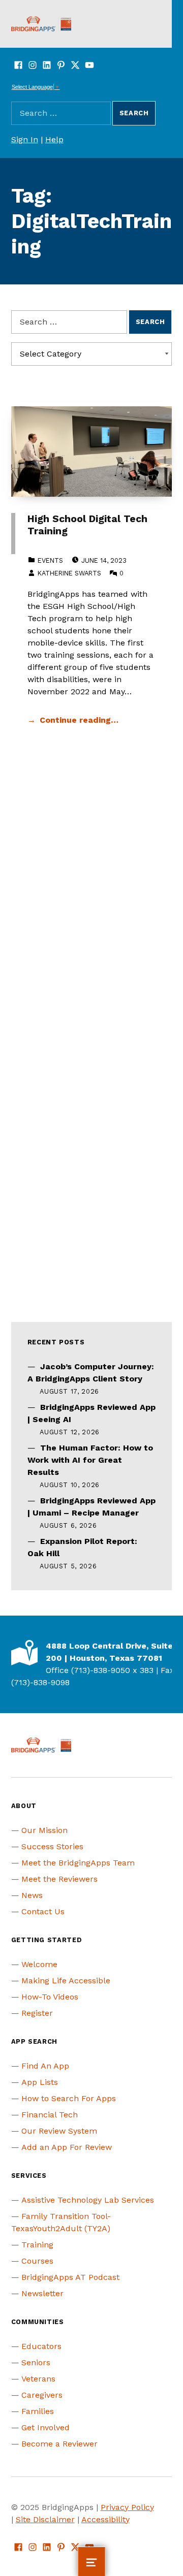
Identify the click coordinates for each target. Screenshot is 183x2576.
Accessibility (105, 2519)
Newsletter (42, 2293)
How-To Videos (50, 1997)
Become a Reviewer (59, 2444)
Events (50, 560)
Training (37, 2245)
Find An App (45, 2066)
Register (37, 2013)
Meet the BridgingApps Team (78, 1863)
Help (54, 139)
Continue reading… (79, 720)
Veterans (38, 2379)
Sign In (25, 139)
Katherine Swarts (69, 573)
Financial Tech (50, 2115)
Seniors (36, 2362)
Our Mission (44, 1830)
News (32, 1895)
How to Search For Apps (69, 2098)
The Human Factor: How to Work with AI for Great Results (90, 1460)
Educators (41, 2346)
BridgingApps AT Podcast (70, 2277)
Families (38, 2411)
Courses (37, 2261)
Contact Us (43, 1911)
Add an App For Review (67, 2147)
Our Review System (59, 2131)
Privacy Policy (127, 2507)
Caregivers (42, 2395)
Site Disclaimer (45, 2519)
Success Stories (52, 1846)
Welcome (39, 1964)
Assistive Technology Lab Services (88, 2200)
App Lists (40, 2082)
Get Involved (45, 2427)
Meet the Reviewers (59, 1879)
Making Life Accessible (66, 1981)
